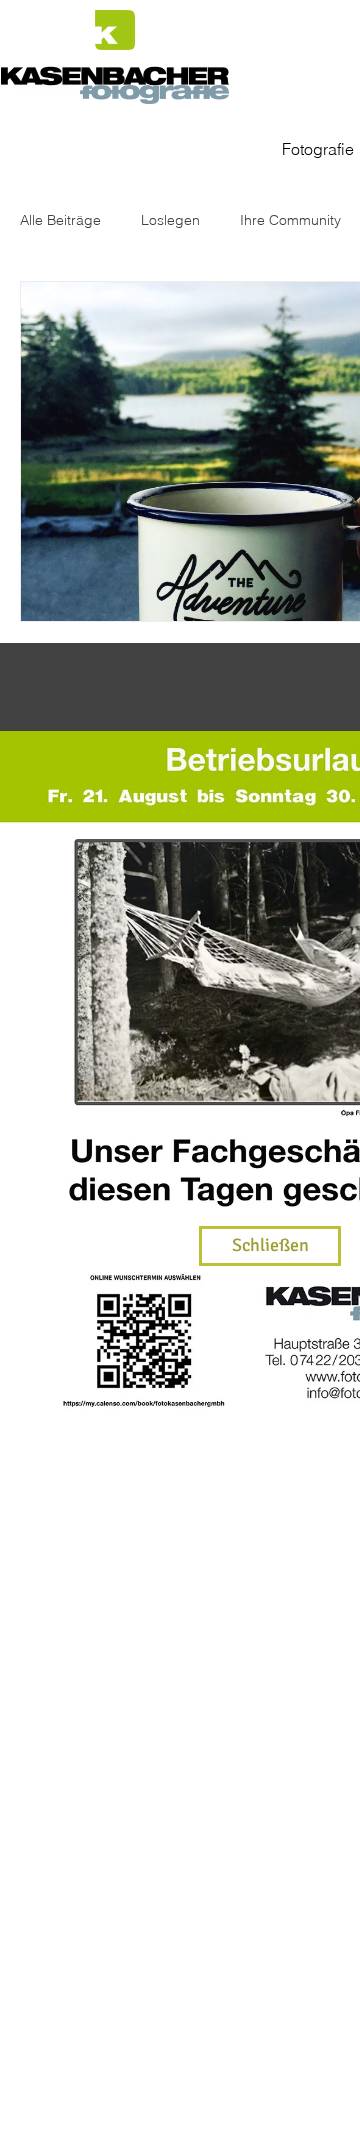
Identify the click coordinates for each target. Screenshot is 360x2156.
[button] (270, 1246)
